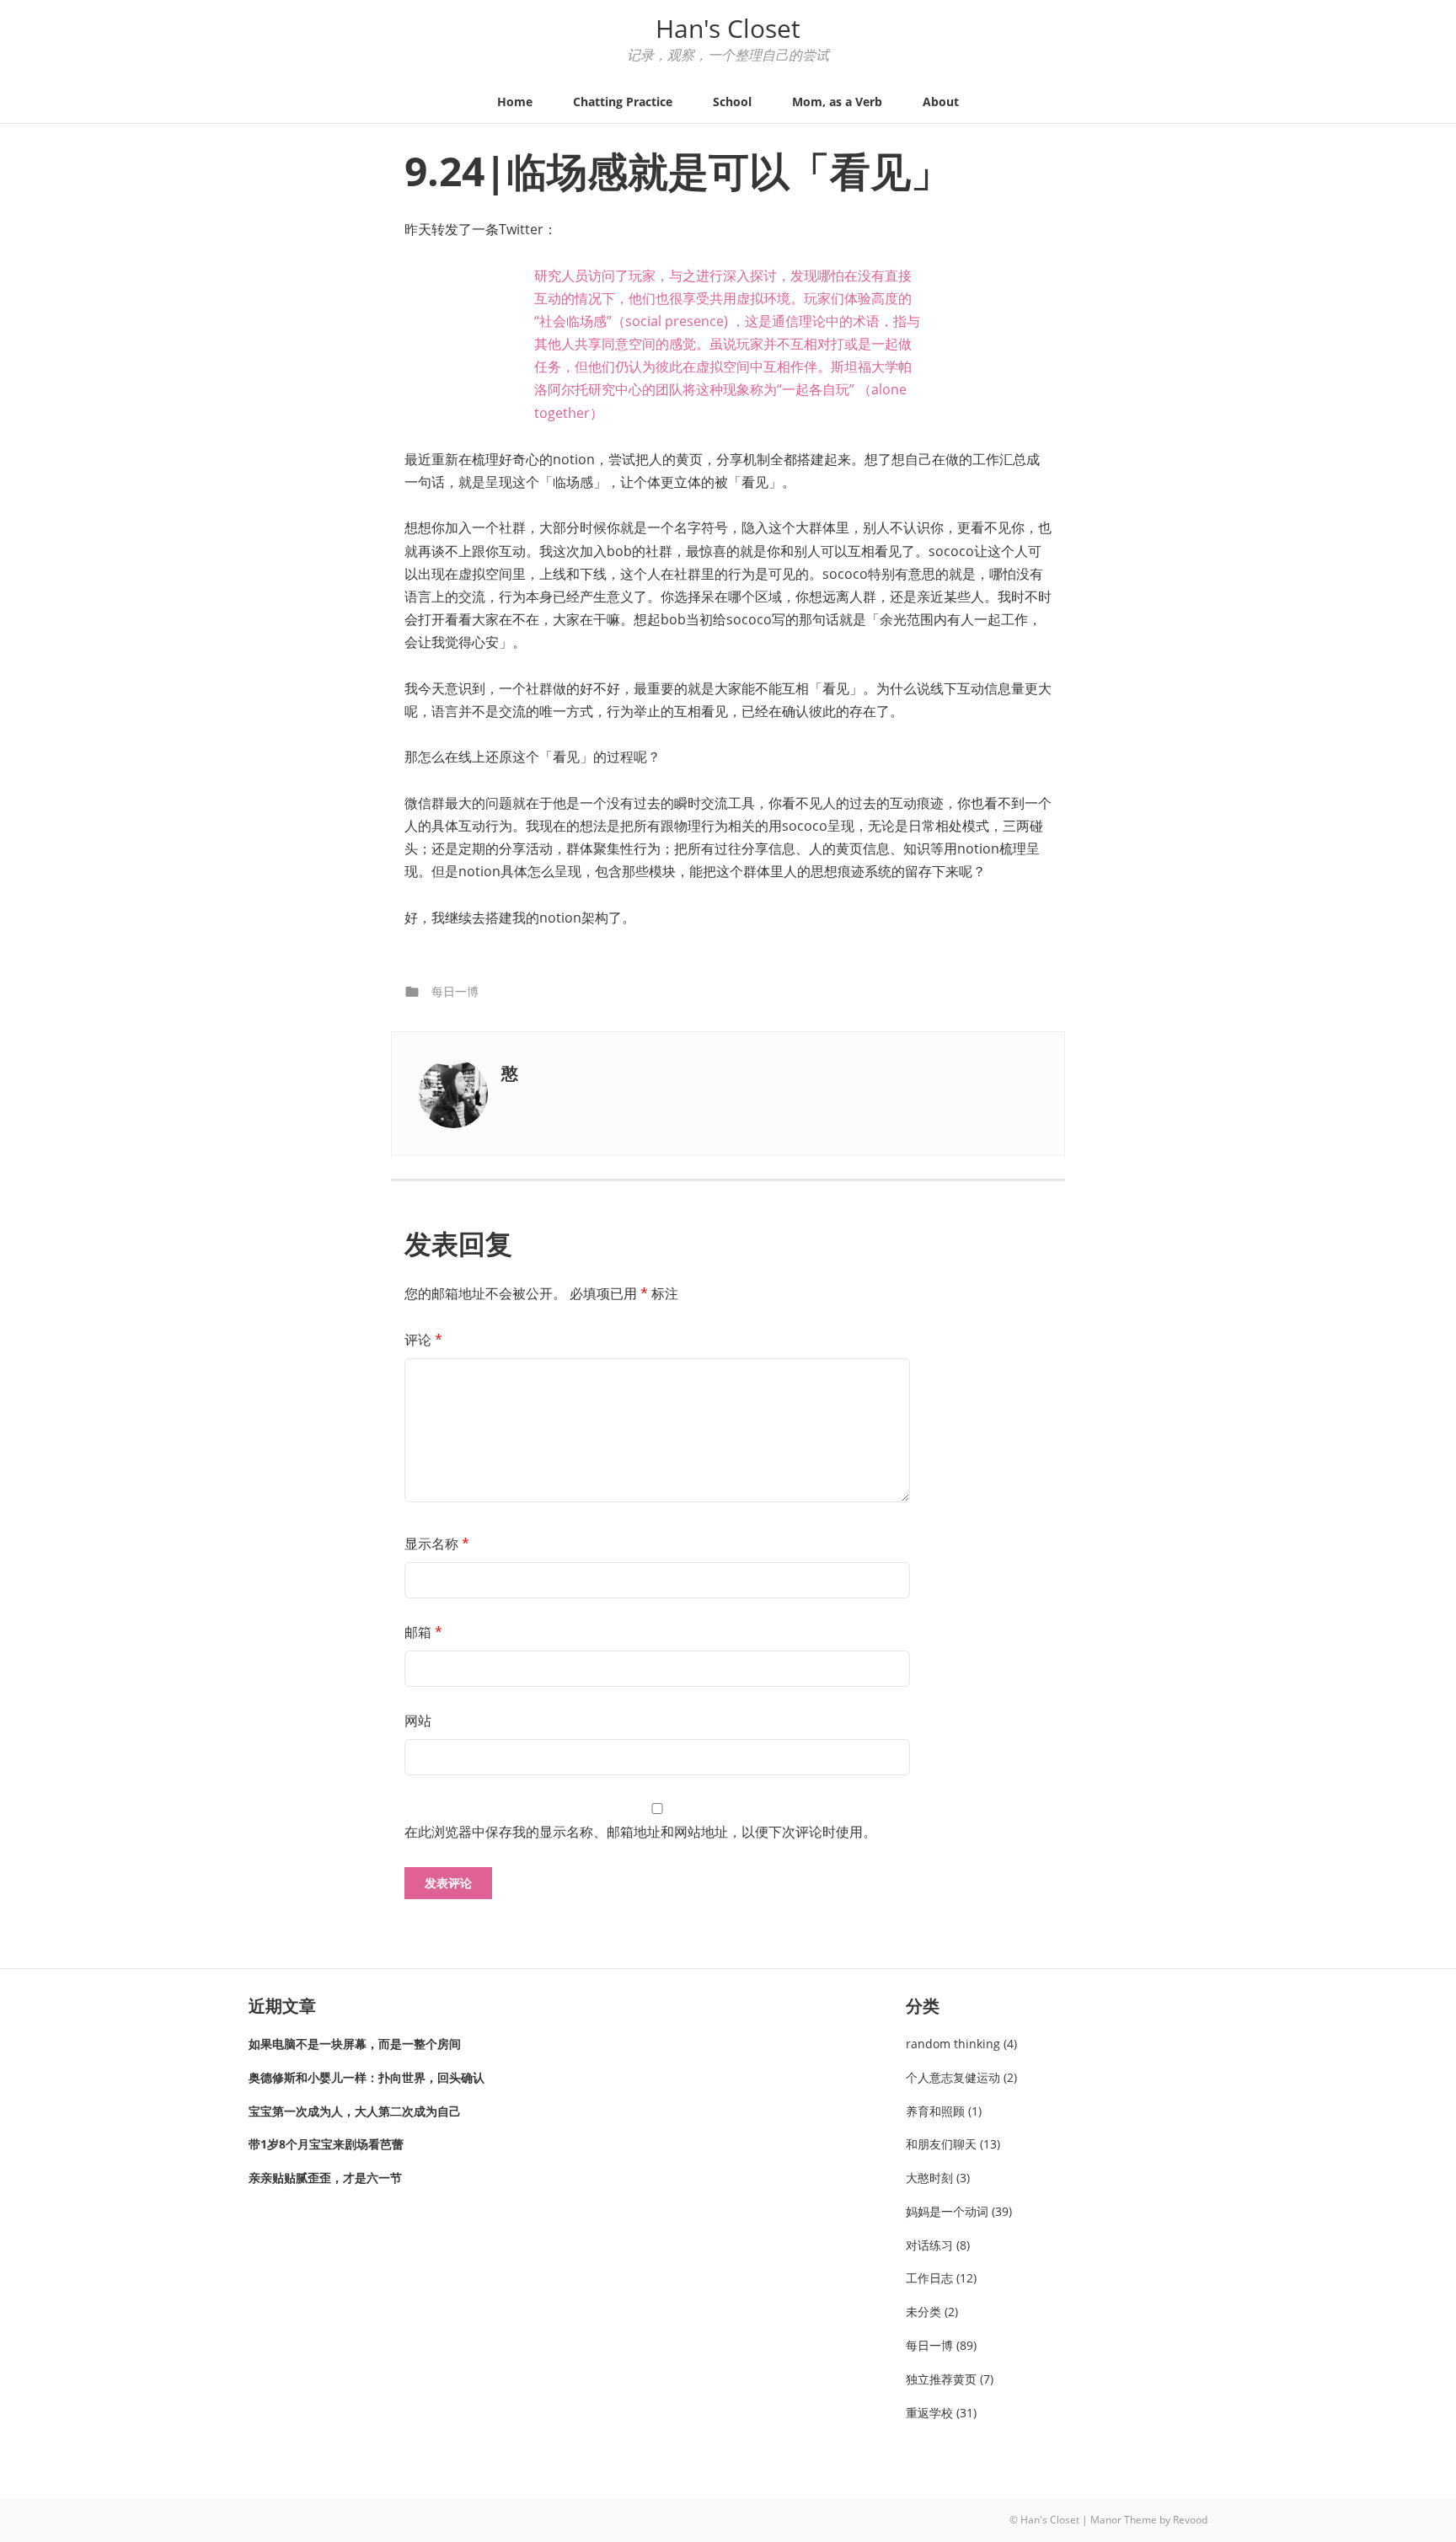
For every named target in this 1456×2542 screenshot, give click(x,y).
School (732, 102)
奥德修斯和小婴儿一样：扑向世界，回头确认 (367, 2077)
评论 (423, 1340)
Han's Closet (728, 28)
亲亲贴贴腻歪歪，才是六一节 (325, 2178)
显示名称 (437, 1544)
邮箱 (423, 1632)
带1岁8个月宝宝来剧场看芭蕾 (326, 2144)
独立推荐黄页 (941, 2379)
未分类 (923, 2312)
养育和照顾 (935, 2111)
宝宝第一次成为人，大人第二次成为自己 (355, 2111)
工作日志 (929, 2278)
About (941, 102)
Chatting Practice (623, 102)
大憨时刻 (929, 2178)
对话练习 (929, 2245)
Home (515, 102)
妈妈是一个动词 (947, 2211)
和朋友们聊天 (941, 2144)
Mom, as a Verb (837, 102)
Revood (1190, 2520)
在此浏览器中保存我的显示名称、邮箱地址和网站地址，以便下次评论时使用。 (640, 1832)
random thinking (953, 2044)
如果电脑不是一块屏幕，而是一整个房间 (355, 2044)
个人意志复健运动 (953, 2077)
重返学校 (929, 2413)
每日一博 (455, 991)
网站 (418, 1721)
